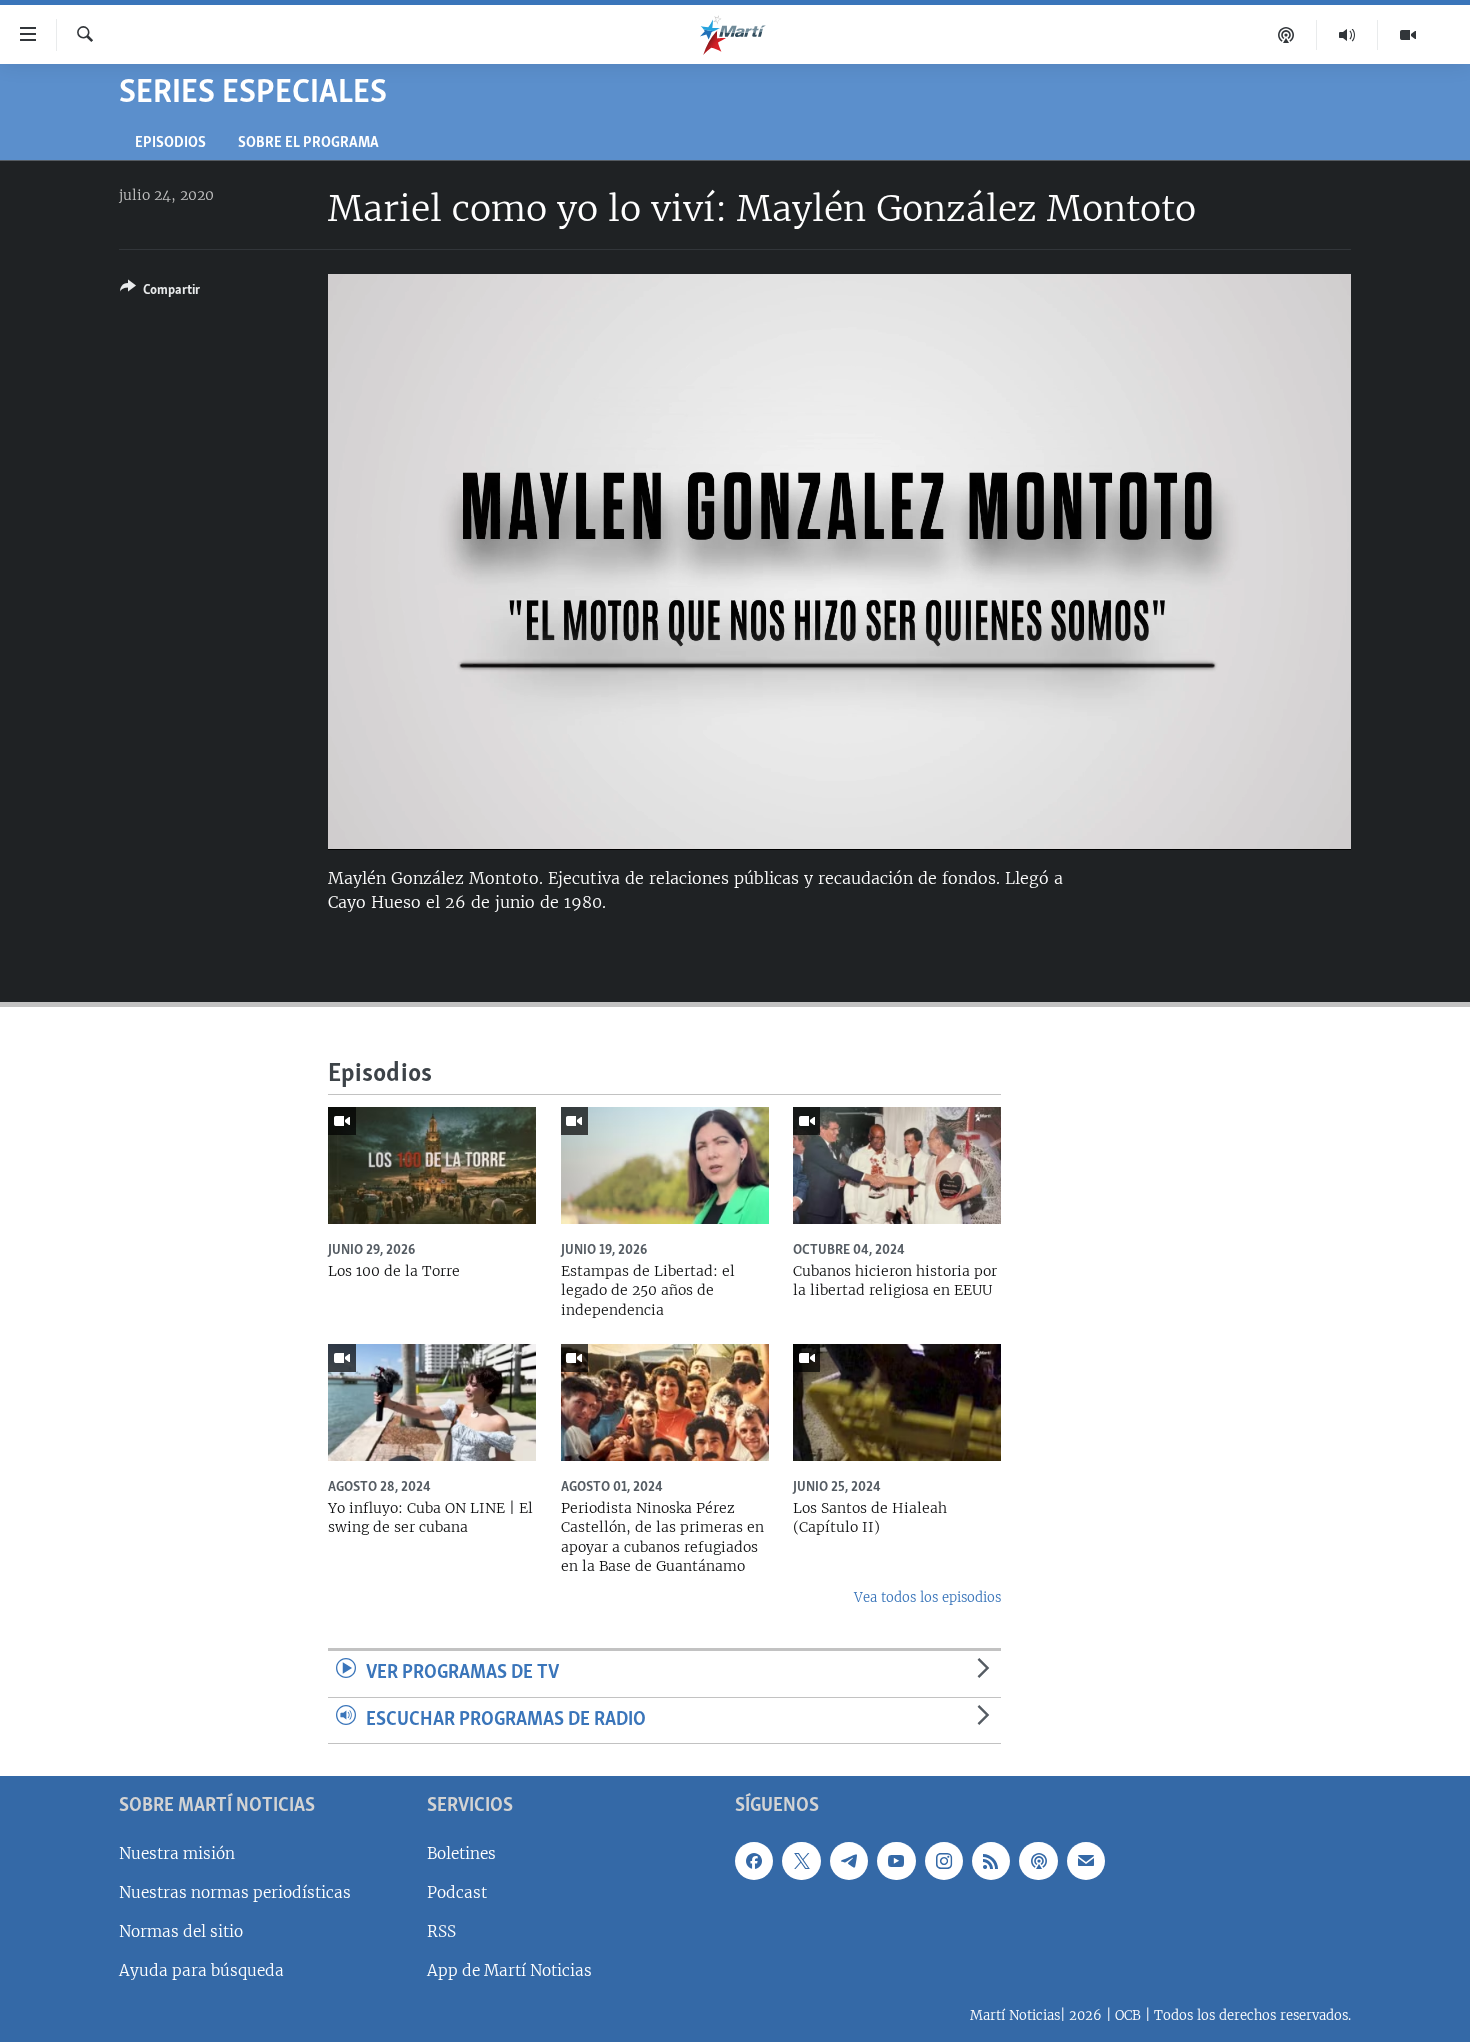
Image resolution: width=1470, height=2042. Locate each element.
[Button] (160, 293)
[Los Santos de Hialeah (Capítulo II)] (897, 1402)
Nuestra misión (177, 1853)
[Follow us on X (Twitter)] (801, 1861)
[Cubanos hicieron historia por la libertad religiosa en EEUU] (897, 1165)
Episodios (170, 143)
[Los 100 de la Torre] (432, 1165)
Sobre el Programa (308, 143)
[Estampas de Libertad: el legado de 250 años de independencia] (665, 1165)
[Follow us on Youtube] (896, 1861)
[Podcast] (1286, 35)
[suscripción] (1086, 1861)
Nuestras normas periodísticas (235, 1892)
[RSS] (991, 1861)
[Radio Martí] (1347, 35)
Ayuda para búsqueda (201, 1970)
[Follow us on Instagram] (944, 1861)
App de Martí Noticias (509, 1970)
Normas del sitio (181, 1931)
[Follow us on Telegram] (849, 1861)
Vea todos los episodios (927, 1597)
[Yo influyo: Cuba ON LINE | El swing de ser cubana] (432, 1402)
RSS (441, 1931)
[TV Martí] (1408, 35)
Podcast (457, 1892)
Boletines (461, 1853)
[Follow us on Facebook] (754, 1861)
